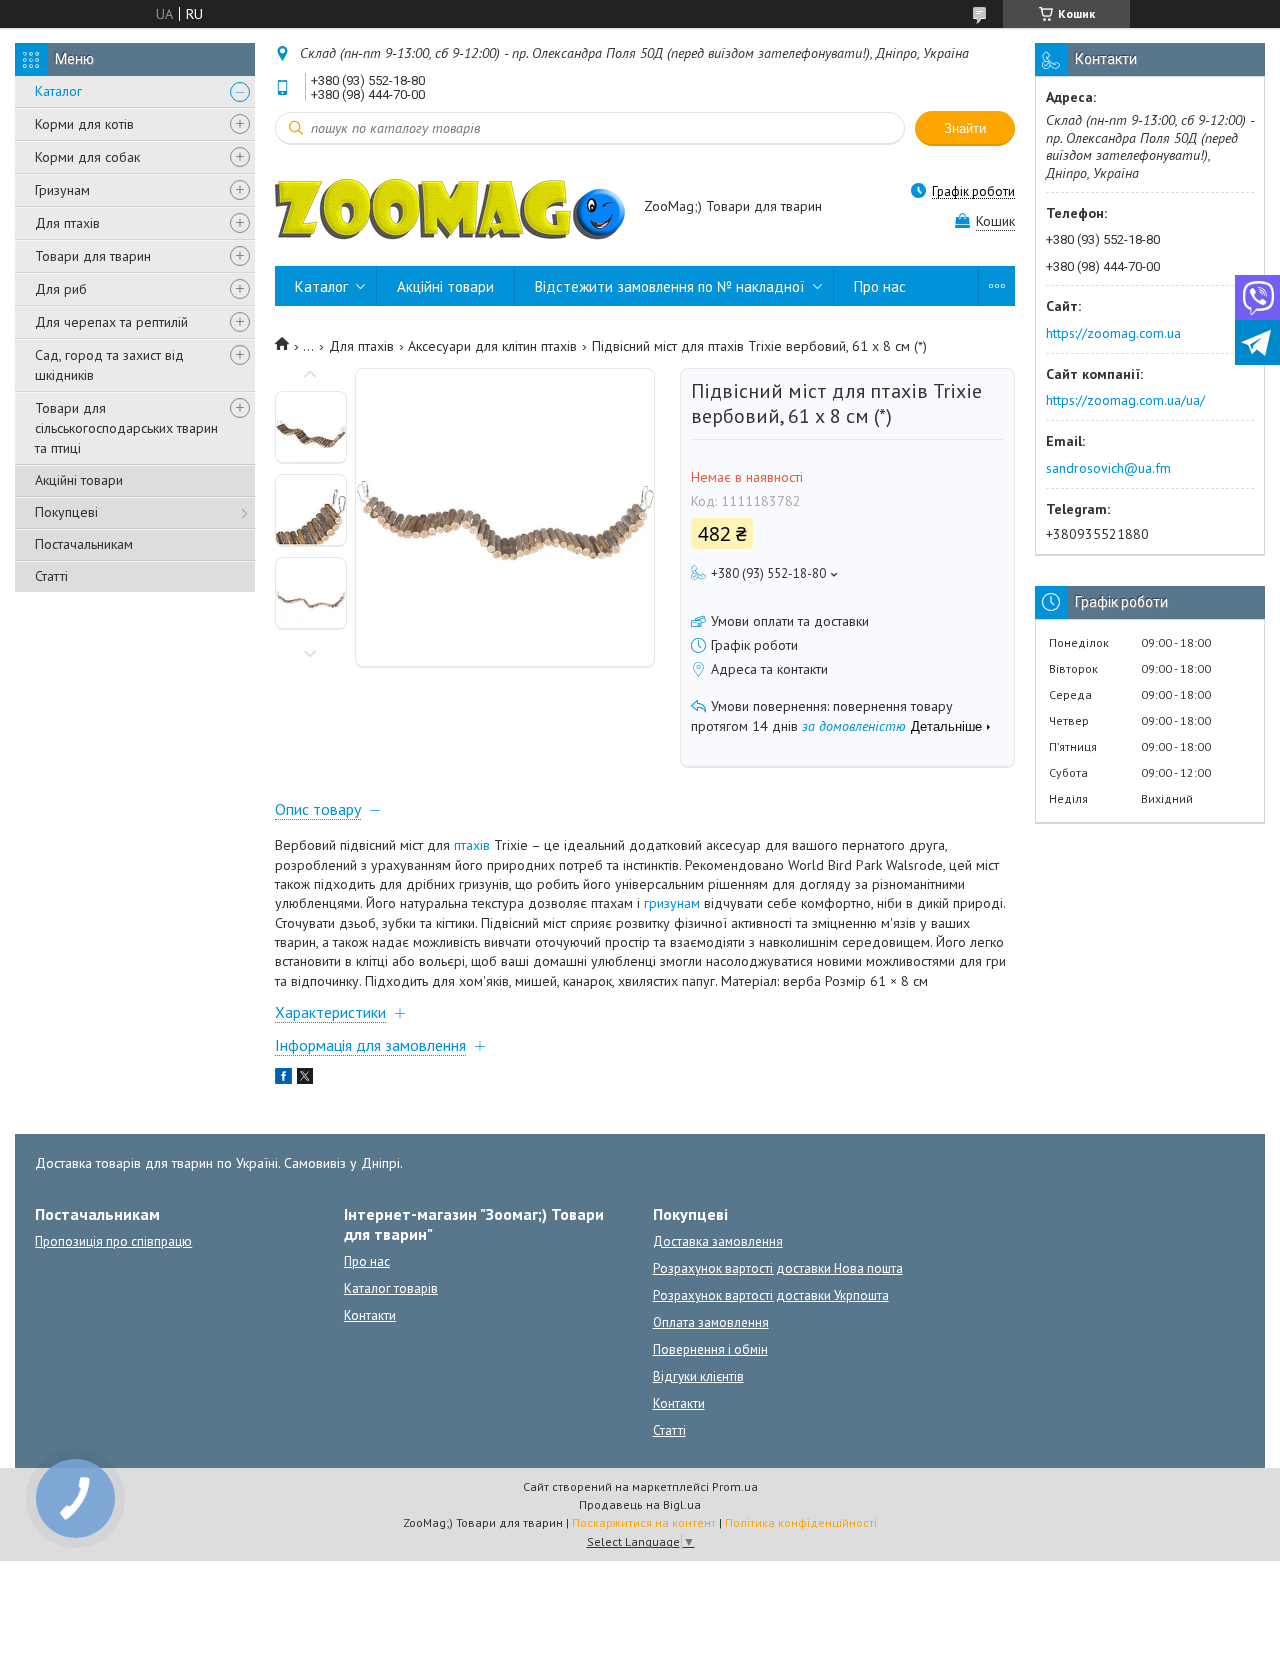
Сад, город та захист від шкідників (109, 365)
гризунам (672, 903)
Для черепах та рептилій (111, 322)
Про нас (880, 286)
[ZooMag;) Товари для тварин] (450, 208)
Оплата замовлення (711, 1322)
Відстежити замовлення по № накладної (670, 286)
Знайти (965, 128)
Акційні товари (79, 480)
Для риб (61, 289)
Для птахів (67, 223)
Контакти (370, 1315)
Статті (51, 576)
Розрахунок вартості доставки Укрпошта (771, 1295)
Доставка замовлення (718, 1241)
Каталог (58, 91)
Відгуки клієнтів (698, 1376)
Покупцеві (66, 512)
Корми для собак (87, 157)
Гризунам (62, 190)
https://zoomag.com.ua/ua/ (1125, 400)
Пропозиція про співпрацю (113, 1241)
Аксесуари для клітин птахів (492, 346)
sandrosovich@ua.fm (1108, 468)
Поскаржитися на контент (644, 1522)
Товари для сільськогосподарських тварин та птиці (126, 428)
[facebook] (283, 1079)
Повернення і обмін (710, 1349)
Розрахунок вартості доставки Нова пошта (778, 1268)
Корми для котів (84, 124)
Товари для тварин (93, 256)
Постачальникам (84, 544)
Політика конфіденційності (801, 1522)
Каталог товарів (391, 1288)
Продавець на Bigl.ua (640, 1504)
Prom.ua (735, 1486)
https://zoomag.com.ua (1113, 333)
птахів (472, 845)
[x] (305, 1079)
